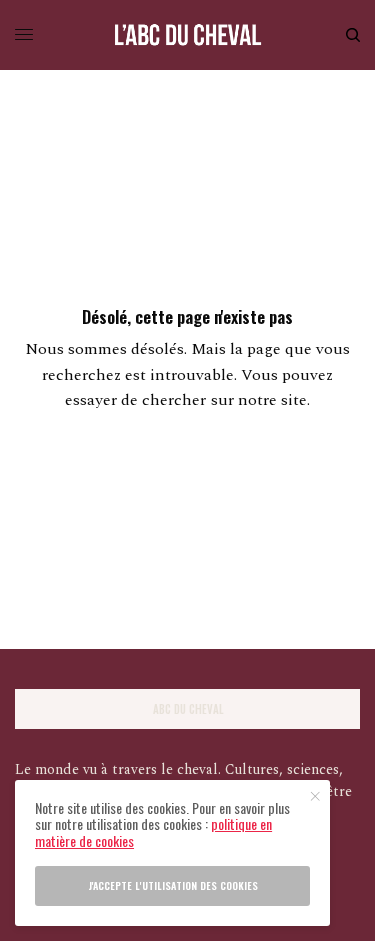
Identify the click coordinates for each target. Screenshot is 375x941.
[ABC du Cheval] (188, 35)
